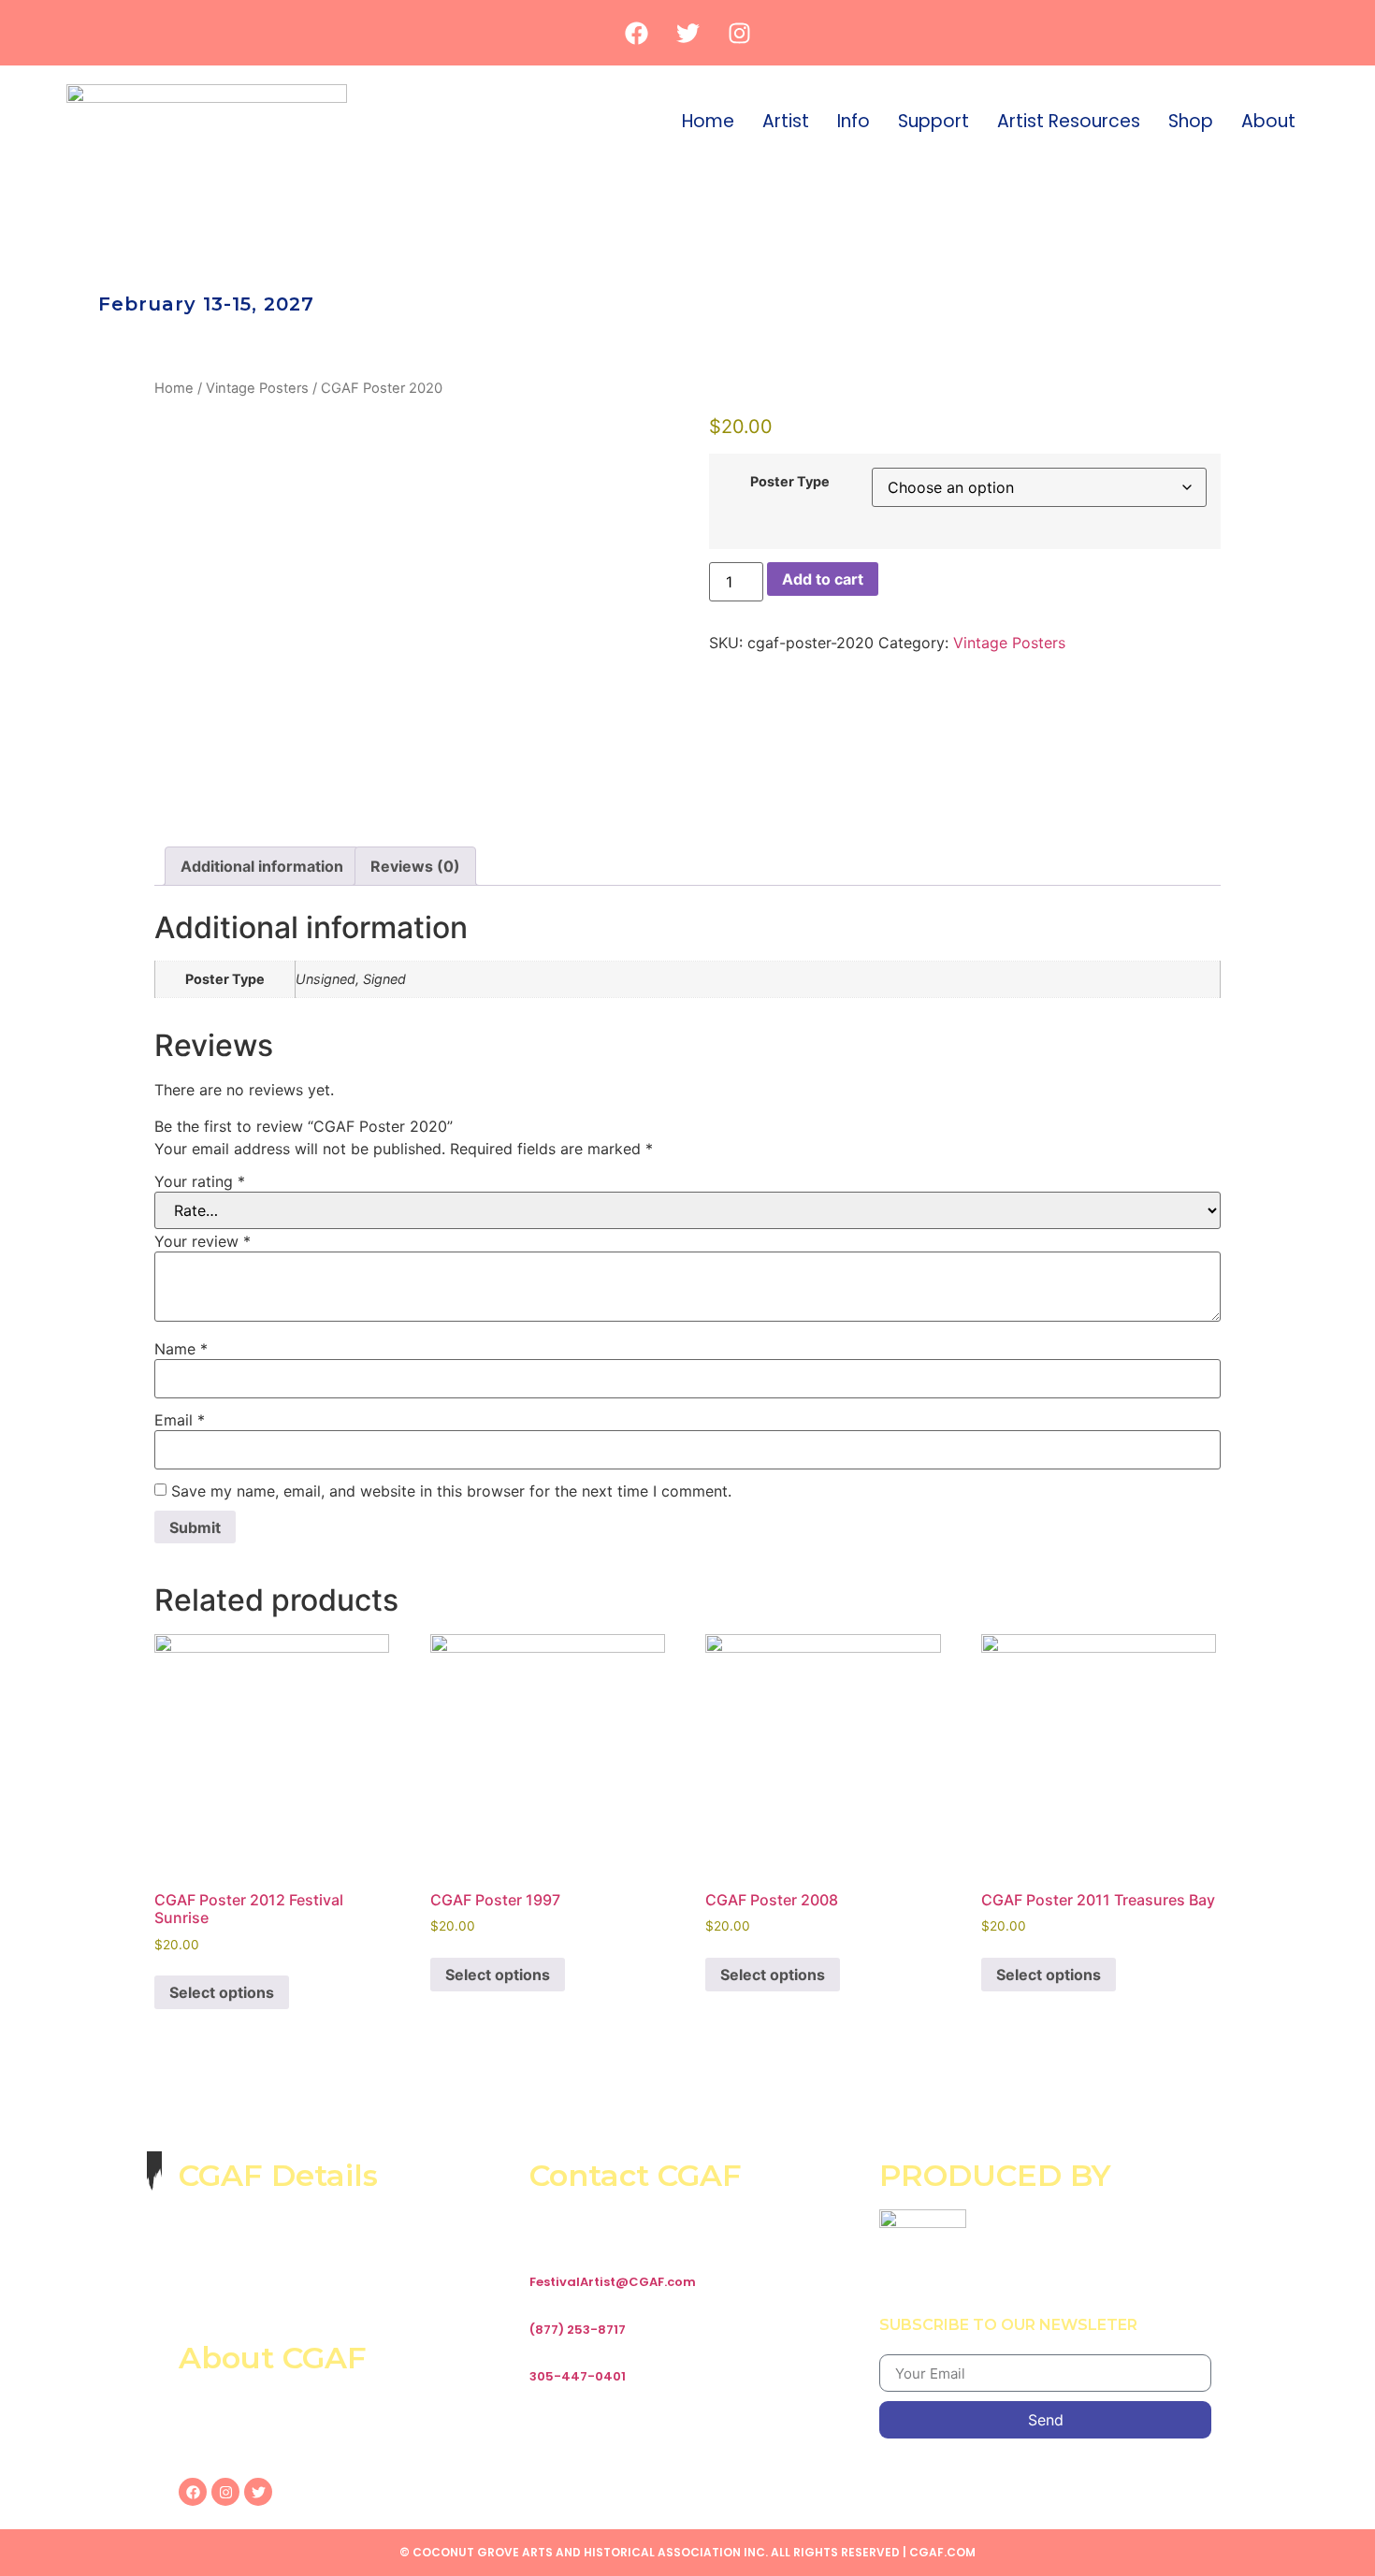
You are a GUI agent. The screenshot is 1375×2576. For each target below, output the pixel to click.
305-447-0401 (578, 2376)
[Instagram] (739, 33)
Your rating (200, 1181)
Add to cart (823, 579)
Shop (1191, 121)
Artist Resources (1069, 121)
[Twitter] (687, 33)
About (1268, 121)
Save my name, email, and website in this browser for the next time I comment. (451, 1491)
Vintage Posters (257, 388)
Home (708, 121)
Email (180, 1420)
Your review (203, 1241)
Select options (222, 1992)
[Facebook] (636, 33)
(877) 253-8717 (578, 2330)
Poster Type (790, 482)
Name (181, 1349)
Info (854, 121)
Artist (786, 121)
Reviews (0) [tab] (415, 866)
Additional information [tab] (262, 866)
